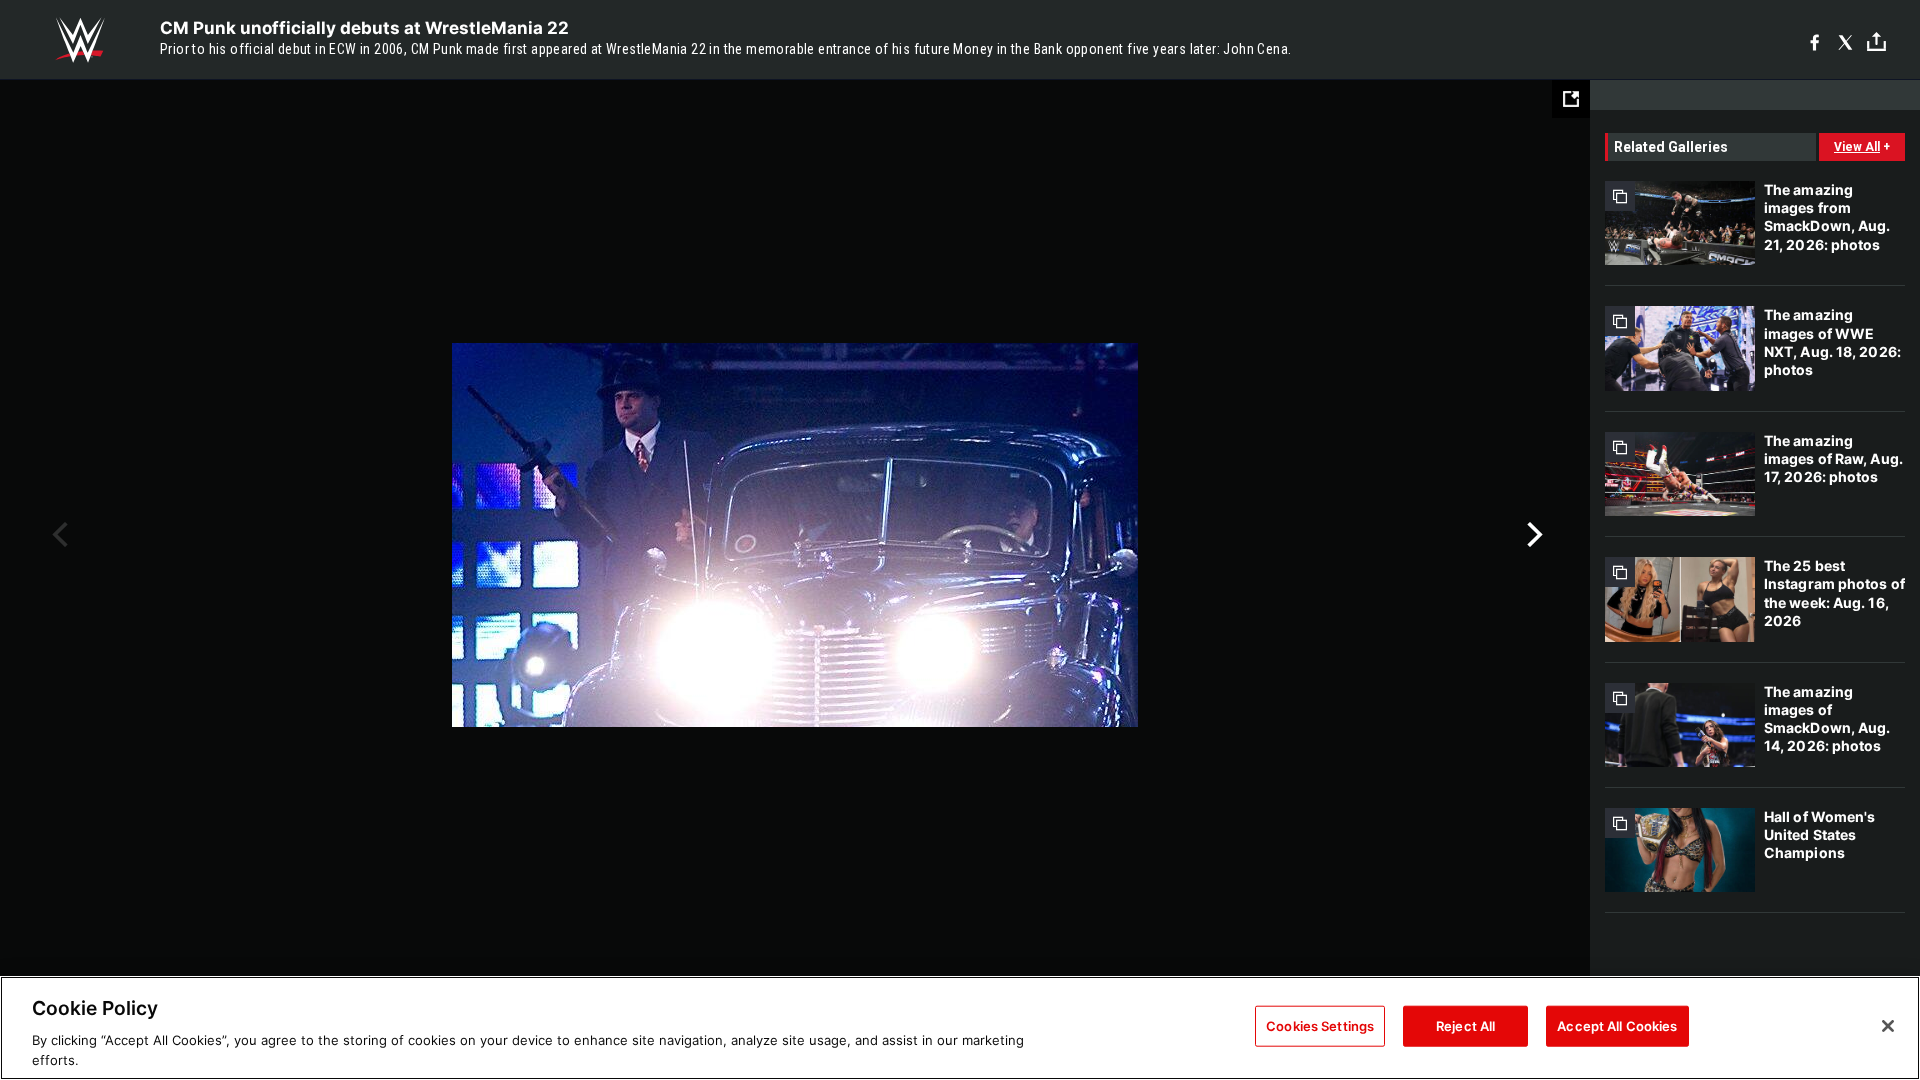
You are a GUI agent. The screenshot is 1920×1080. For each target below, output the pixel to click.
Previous (57, 535)
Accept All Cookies (1617, 1026)
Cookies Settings (1320, 1026)
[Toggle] (1876, 40)
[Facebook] (1814, 40)
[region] (960, 1028)
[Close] (1888, 1026)
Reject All (1465, 1026)
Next (1532, 535)
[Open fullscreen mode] (1571, 99)
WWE (80, 40)
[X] (1845, 40)
